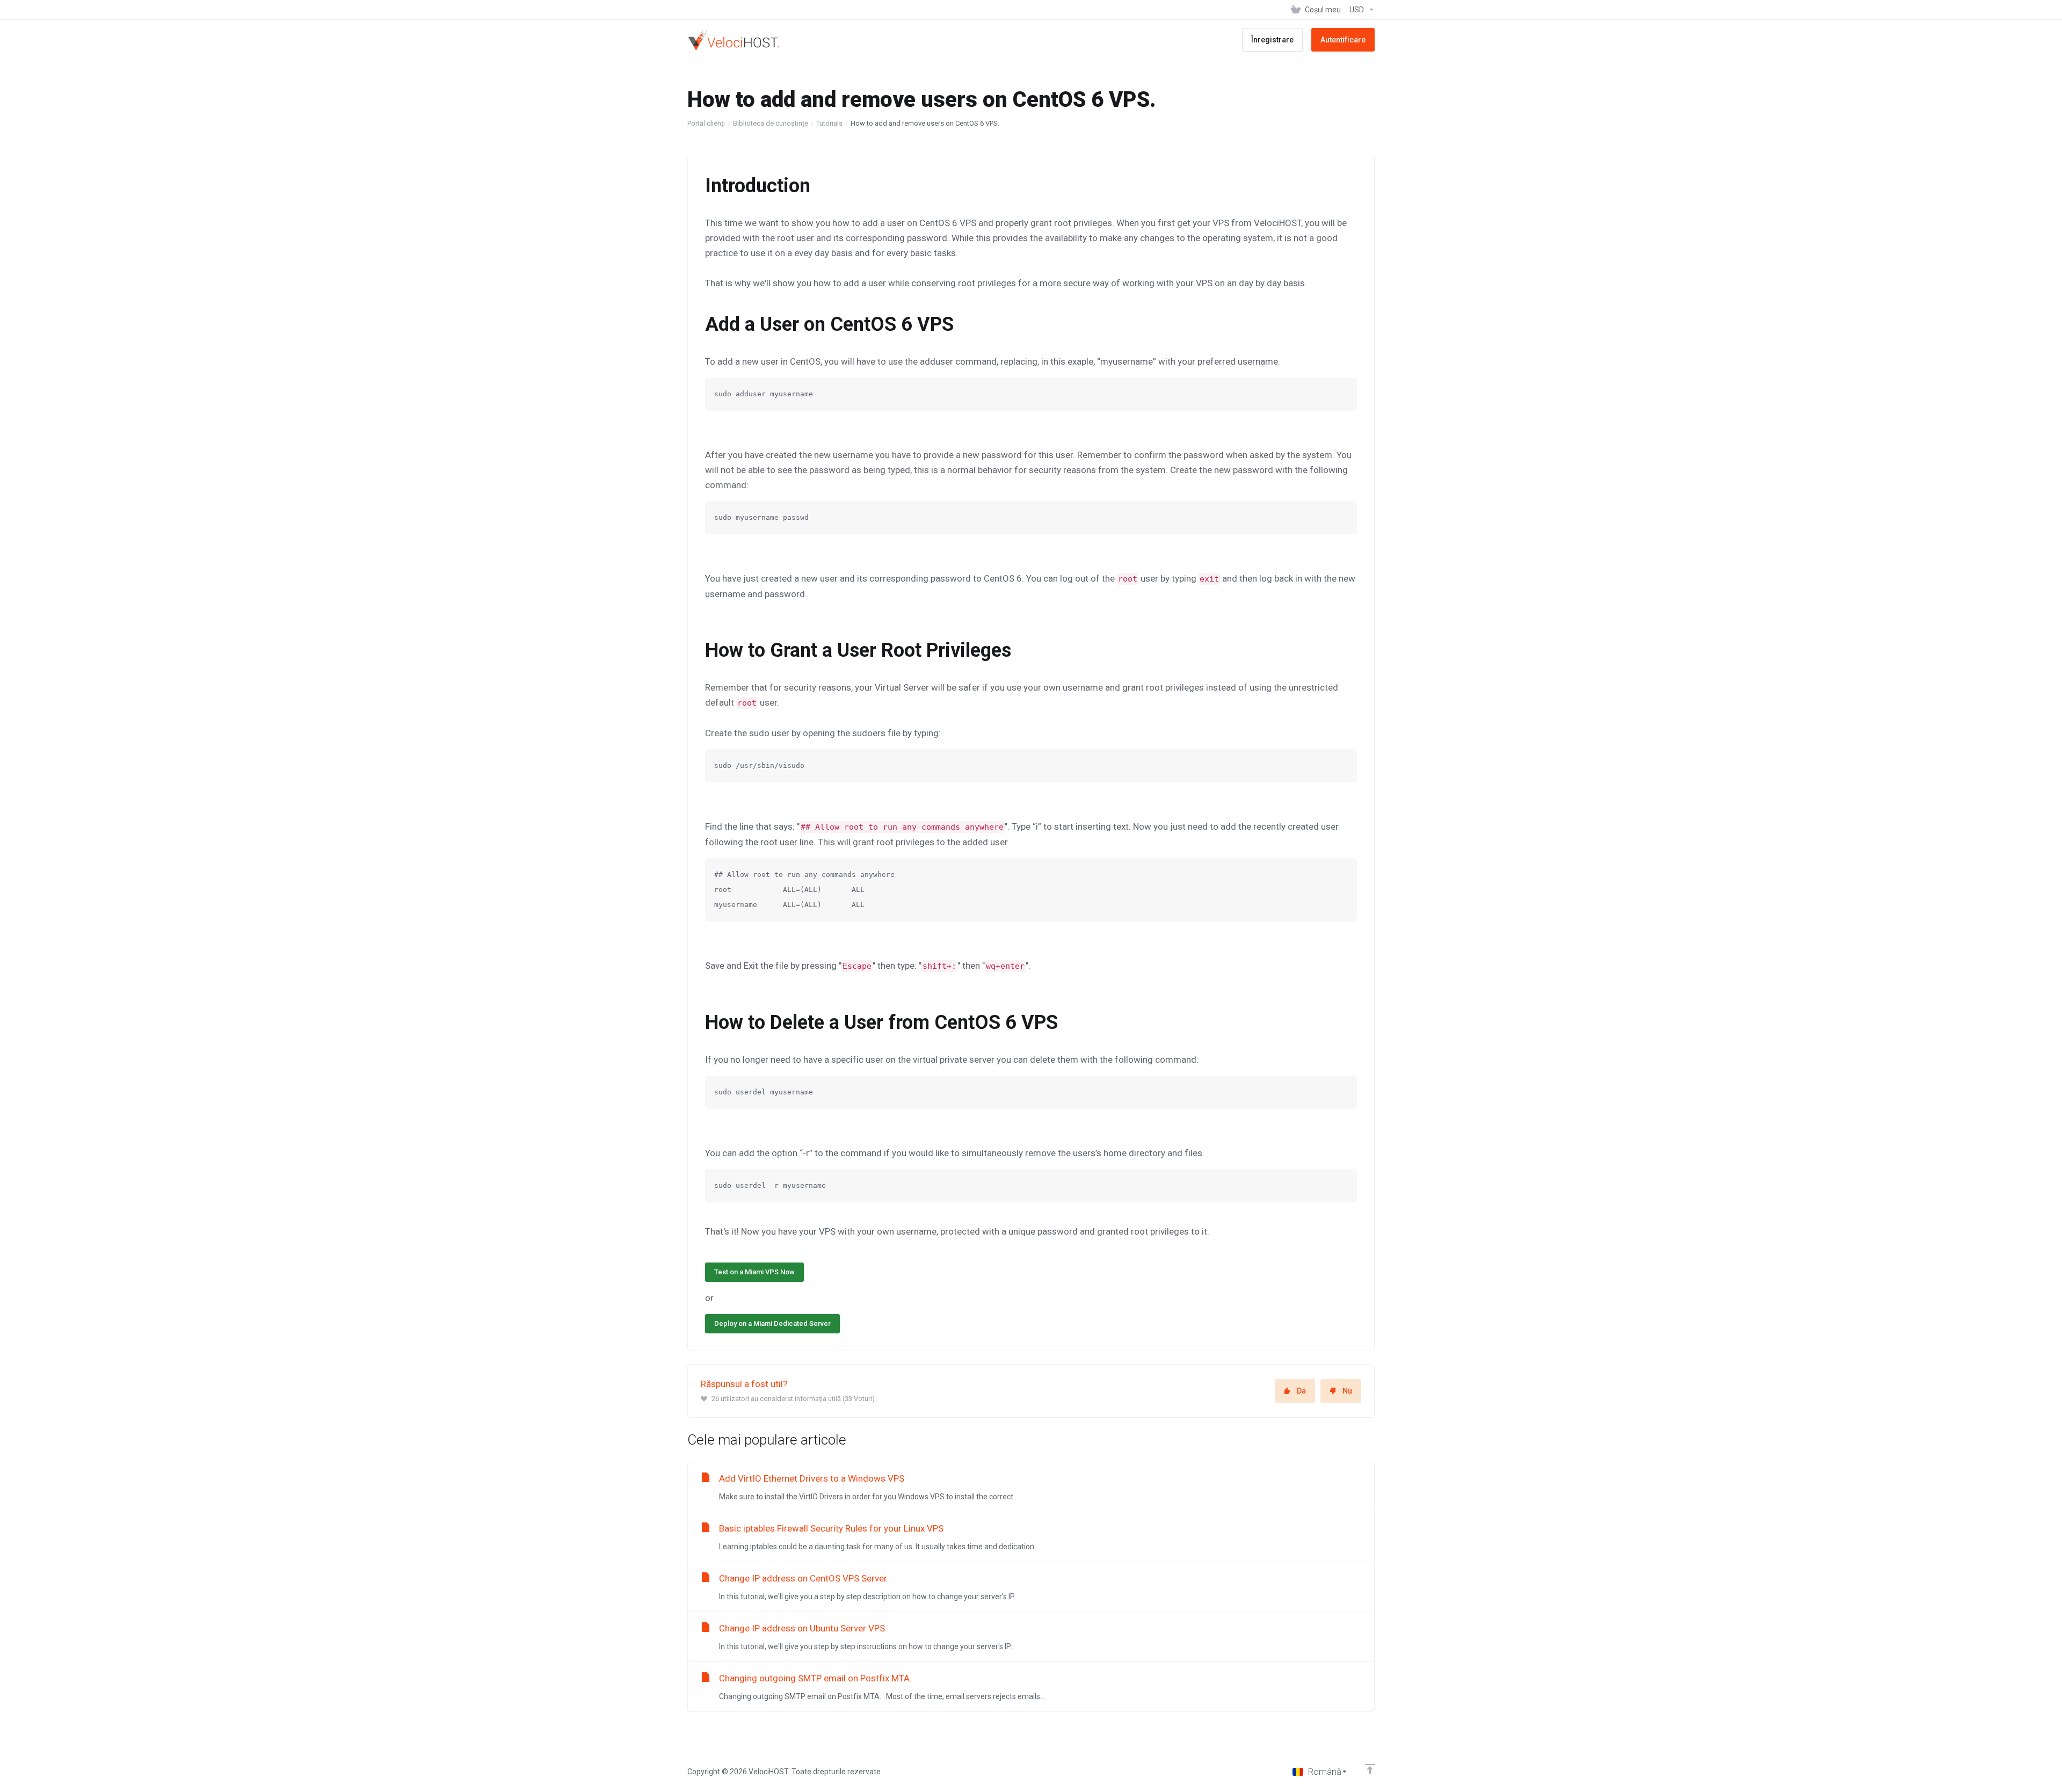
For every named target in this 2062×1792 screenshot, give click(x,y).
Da (1301, 1391)
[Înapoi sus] (1370, 1769)
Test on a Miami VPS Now (754, 1272)
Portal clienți (706, 123)
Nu (1347, 1391)
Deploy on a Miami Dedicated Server (772, 1323)
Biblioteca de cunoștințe (771, 123)
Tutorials (829, 123)
